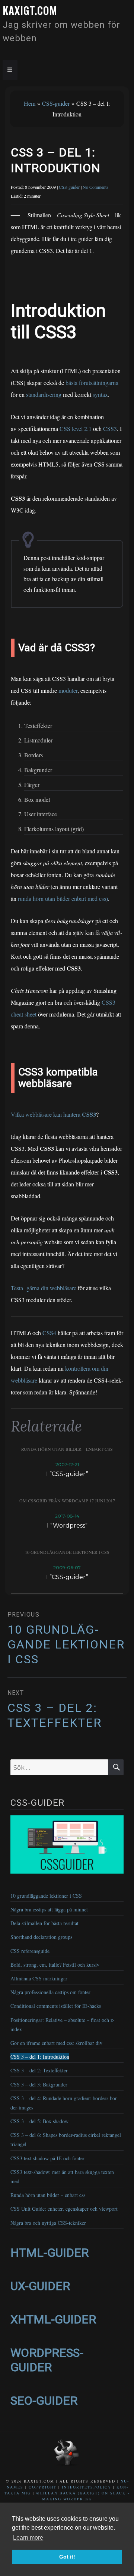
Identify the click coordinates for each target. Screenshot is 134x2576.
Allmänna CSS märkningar (39, 1978)
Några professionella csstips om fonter (50, 1992)
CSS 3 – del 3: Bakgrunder (39, 2084)
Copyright (43, 2487)
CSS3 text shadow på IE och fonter (47, 2158)
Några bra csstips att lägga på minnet (49, 1909)
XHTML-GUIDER (53, 2319)
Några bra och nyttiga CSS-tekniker (48, 2223)
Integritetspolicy (87, 2487)
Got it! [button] (67, 2557)
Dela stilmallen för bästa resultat (44, 1923)
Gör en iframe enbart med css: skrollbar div (56, 2043)
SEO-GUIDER (44, 2401)
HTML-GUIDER (50, 2253)
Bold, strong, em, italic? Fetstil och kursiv (55, 1965)
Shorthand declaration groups (41, 1937)
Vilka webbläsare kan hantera (53, 1114)
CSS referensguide (30, 1951)
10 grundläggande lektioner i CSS (67, 1552)
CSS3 (110, 429)
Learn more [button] (28, 2538)
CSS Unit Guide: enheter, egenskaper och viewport (64, 2209)
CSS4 (49, 1333)
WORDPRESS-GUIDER (47, 2360)
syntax (100, 394)
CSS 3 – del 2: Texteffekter (39, 2070)
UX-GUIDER (40, 2286)
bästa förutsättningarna (92, 383)
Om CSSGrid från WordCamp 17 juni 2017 (67, 1501)
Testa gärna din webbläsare (44, 1288)
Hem (30, 103)
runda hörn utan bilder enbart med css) (63, 898)
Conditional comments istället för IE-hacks (56, 2006)
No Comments (95, 187)
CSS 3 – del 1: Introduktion (40, 2057)
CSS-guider (56, 103)
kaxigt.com (30, 10)
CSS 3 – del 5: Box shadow (39, 2121)
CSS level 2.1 (76, 429)
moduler (68, 690)
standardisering (44, 394)
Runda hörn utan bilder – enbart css (67, 1449)
